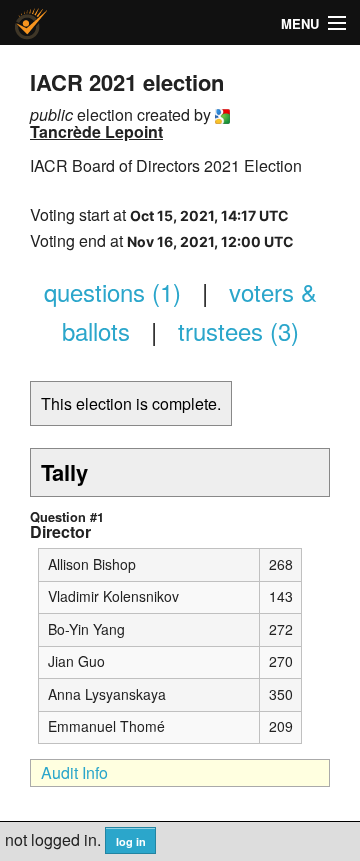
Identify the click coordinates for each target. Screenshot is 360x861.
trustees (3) (238, 330)
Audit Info (74, 772)
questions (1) (112, 291)
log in (131, 841)
